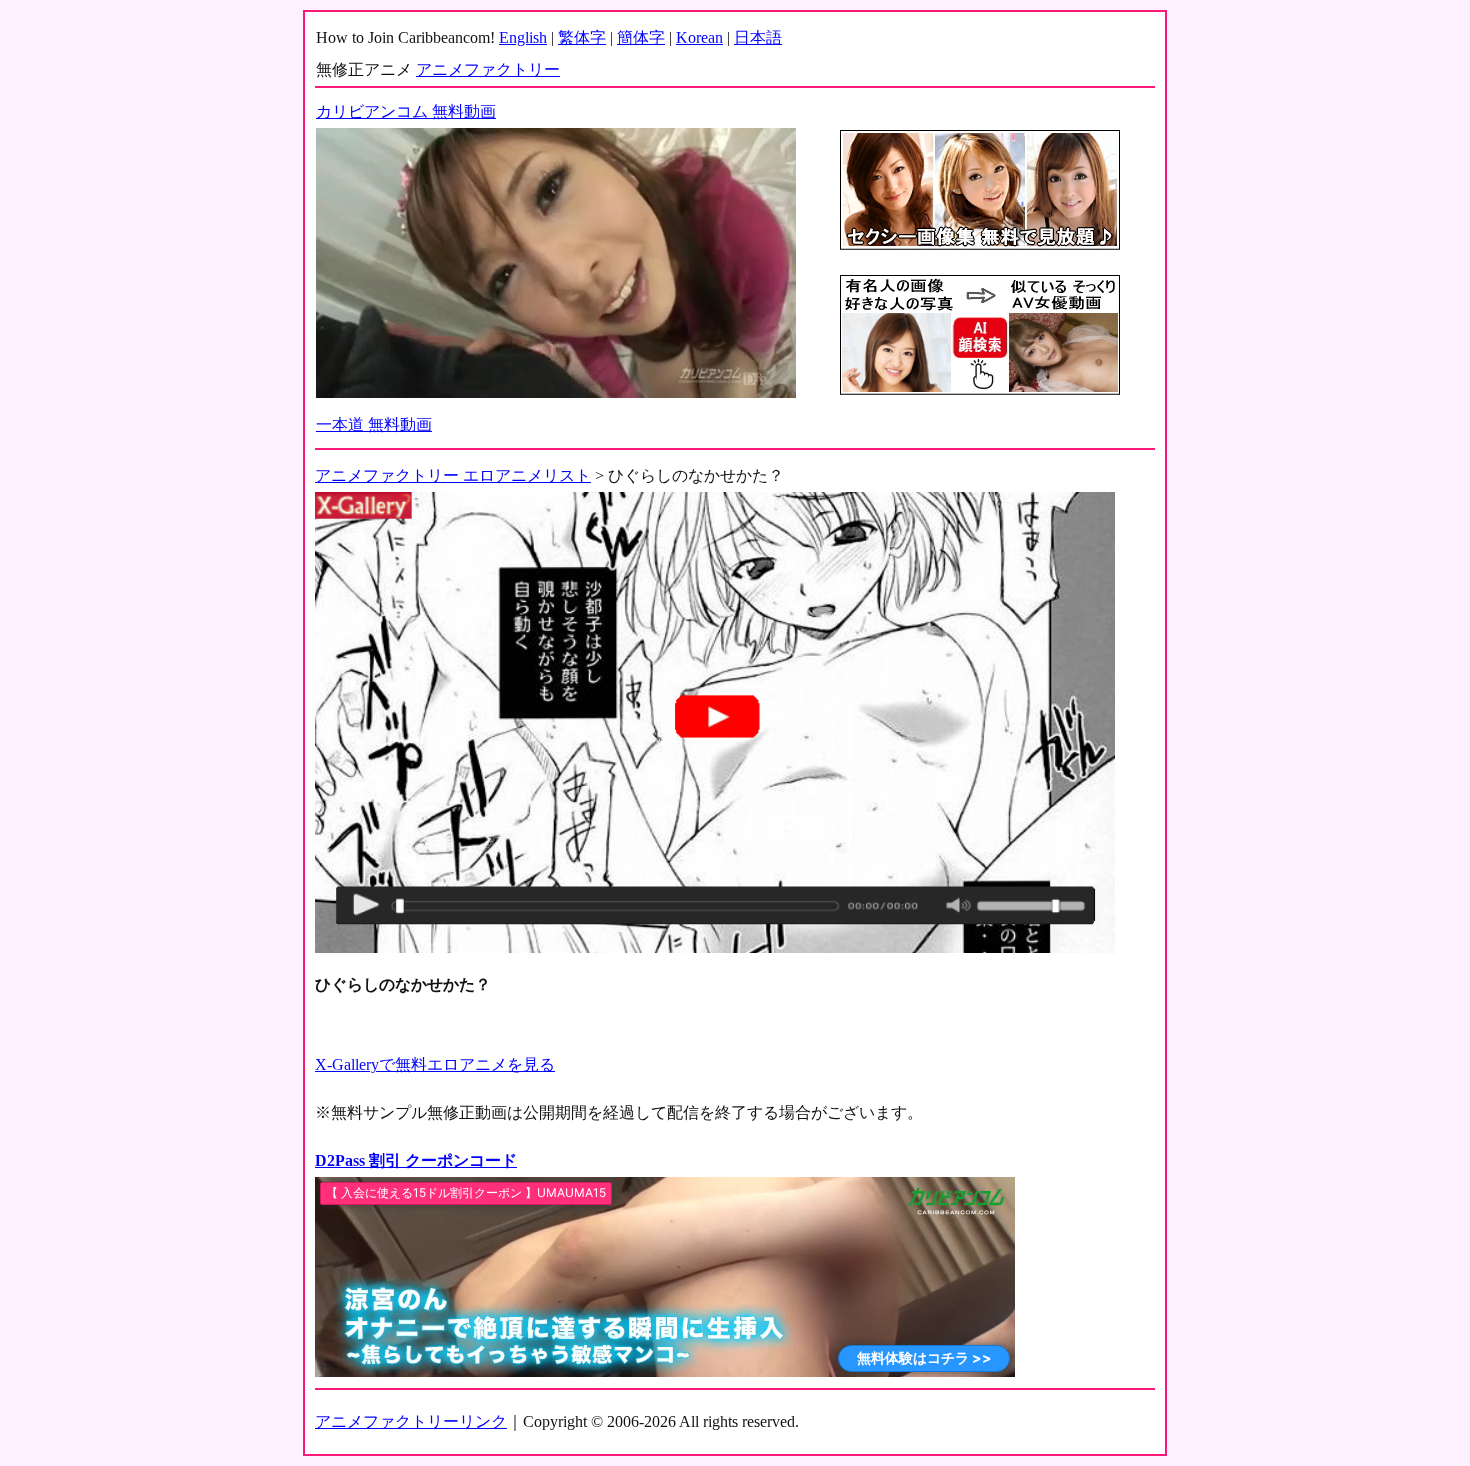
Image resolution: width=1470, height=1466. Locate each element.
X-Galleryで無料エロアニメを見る (435, 1064)
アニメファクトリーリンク (411, 1421)
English (523, 37)
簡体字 (641, 37)
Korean (699, 37)
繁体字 (582, 37)
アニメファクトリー (488, 69)
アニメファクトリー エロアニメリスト (453, 475)
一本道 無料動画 (374, 424)
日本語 (758, 37)
